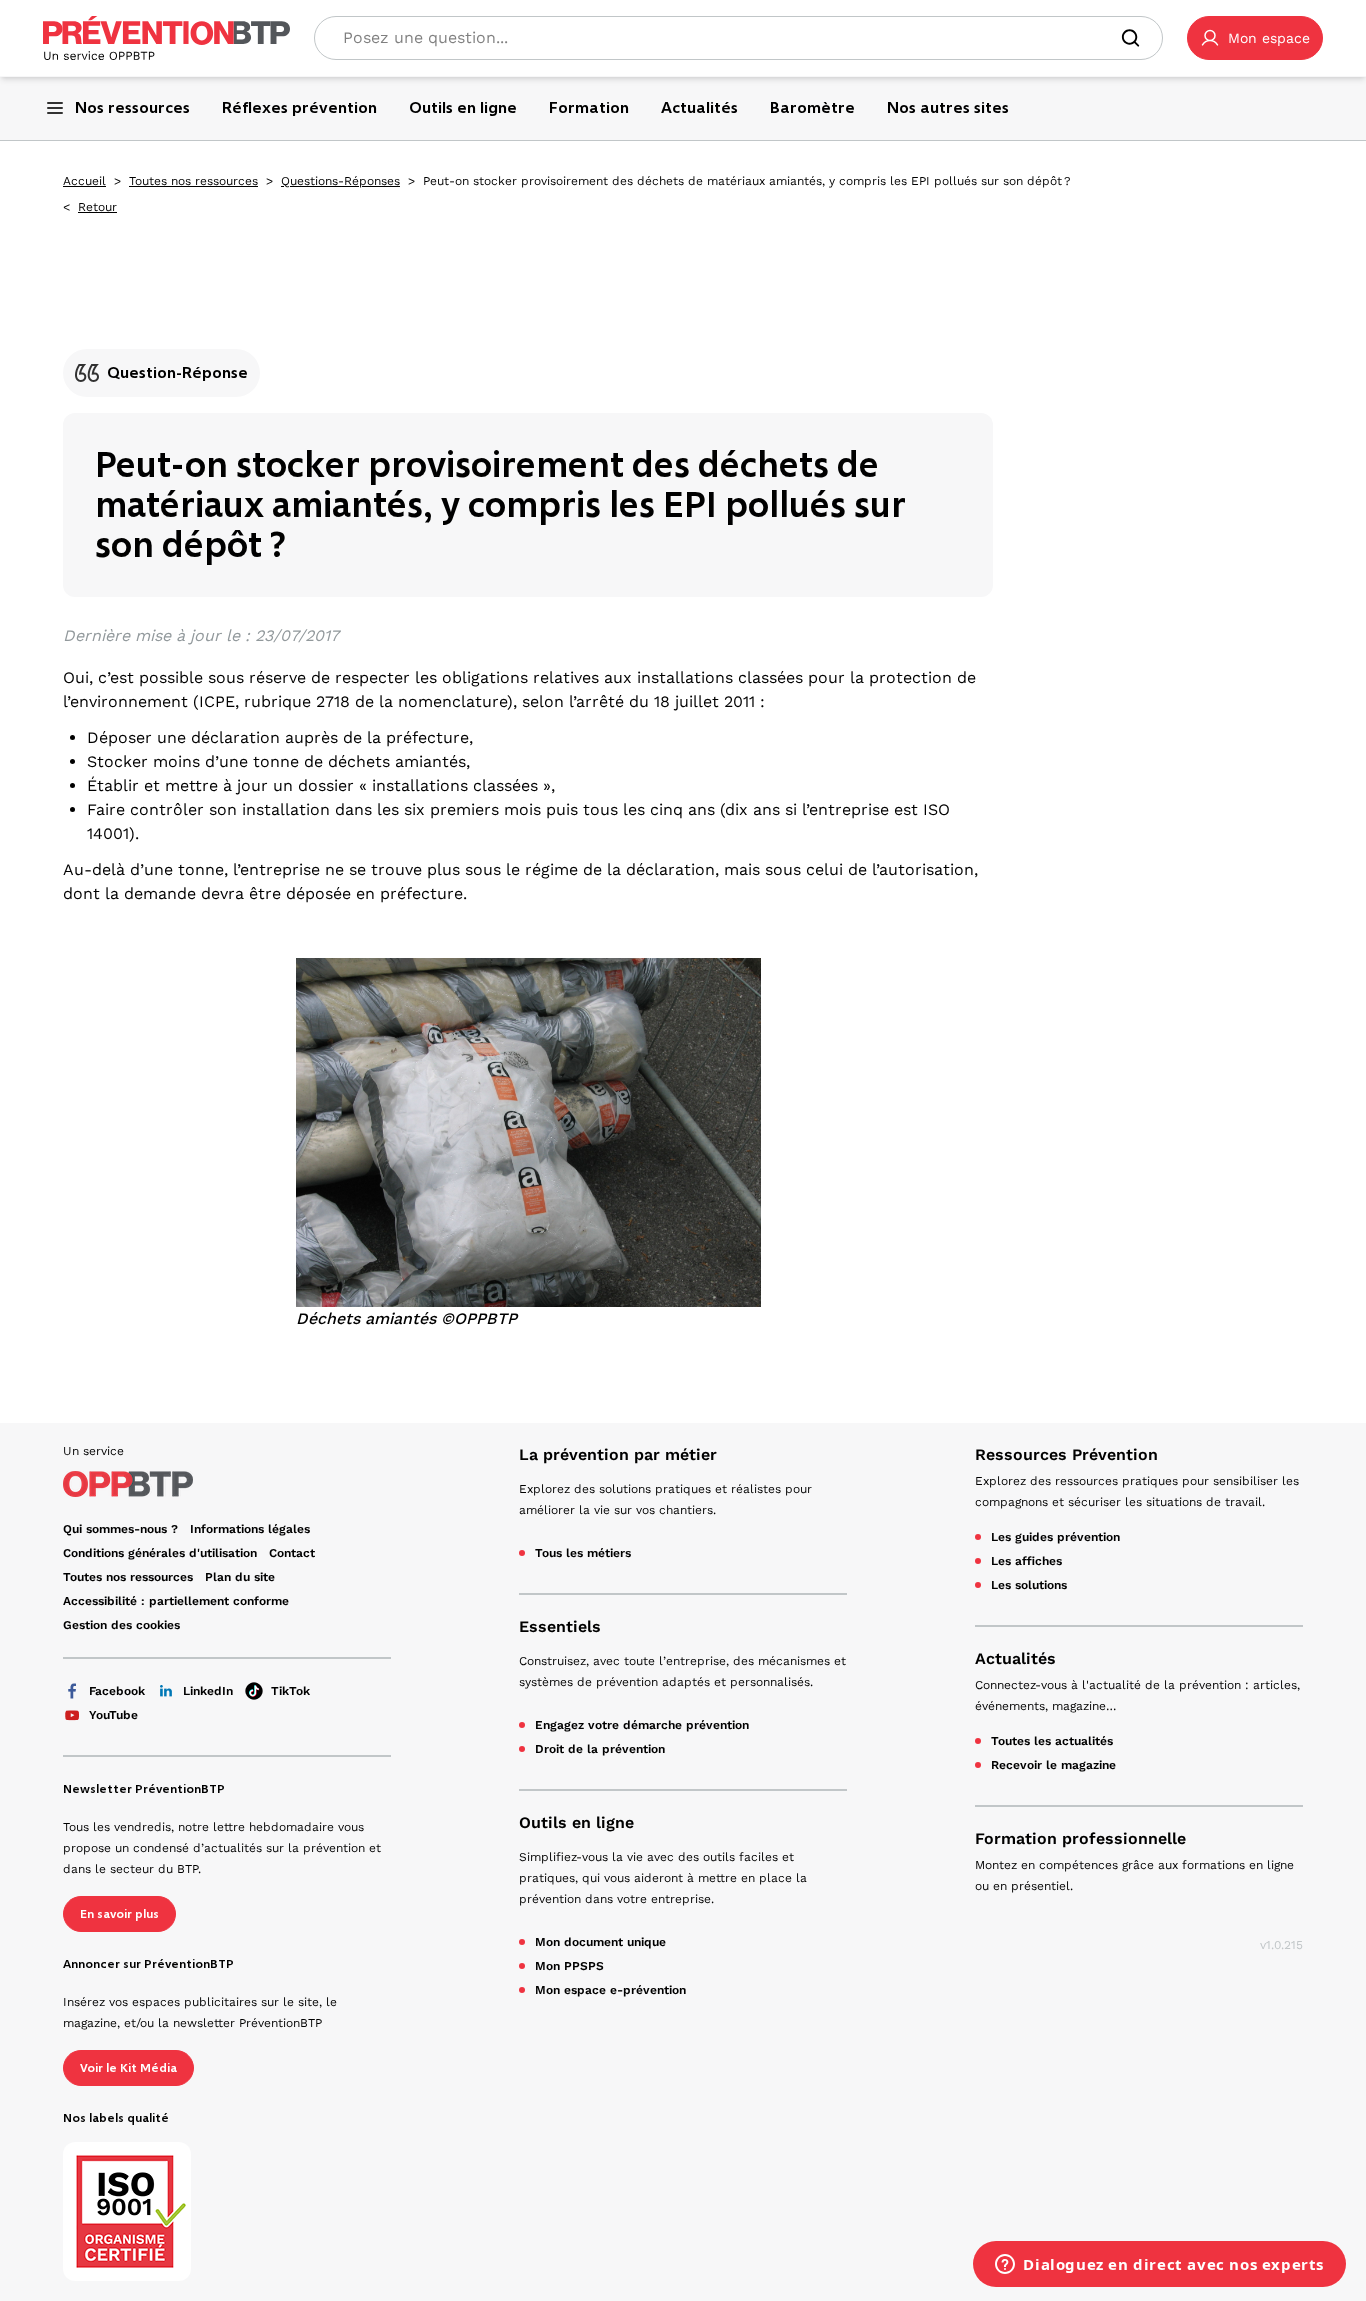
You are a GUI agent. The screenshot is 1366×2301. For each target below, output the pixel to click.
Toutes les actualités (1052, 1741)
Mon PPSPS (569, 1966)
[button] (1255, 38)
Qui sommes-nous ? (120, 1529)
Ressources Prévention (1066, 1454)
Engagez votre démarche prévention (642, 1725)
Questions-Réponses (340, 181)
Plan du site (240, 1577)
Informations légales (250, 1529)
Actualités (1015, 1658)
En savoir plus (119, 1914)
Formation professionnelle (1080, 1838)
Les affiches (1026, 1561)
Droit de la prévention (600, 1749)
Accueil (84, 181)
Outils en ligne (576, 1822)
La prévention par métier (618, 1454)
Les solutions (1029, 1585)
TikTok (290, 1691)
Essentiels (560, 1626)
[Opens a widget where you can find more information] (1159, 2266)
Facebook (117, 1691)
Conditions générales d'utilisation (160, 1553)
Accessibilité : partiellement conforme (176, 1601)
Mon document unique (600, 1942)
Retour (97, 207)
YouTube (113, 1715)
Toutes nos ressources (193, 181)
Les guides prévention (1055, 1537)
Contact (292, 1553)
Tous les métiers (583, 1553)
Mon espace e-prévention (610, 1990)
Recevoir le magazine (1053, 1765)
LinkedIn (208, 1691)
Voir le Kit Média (128, 2068)
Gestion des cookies (121, 1625)
